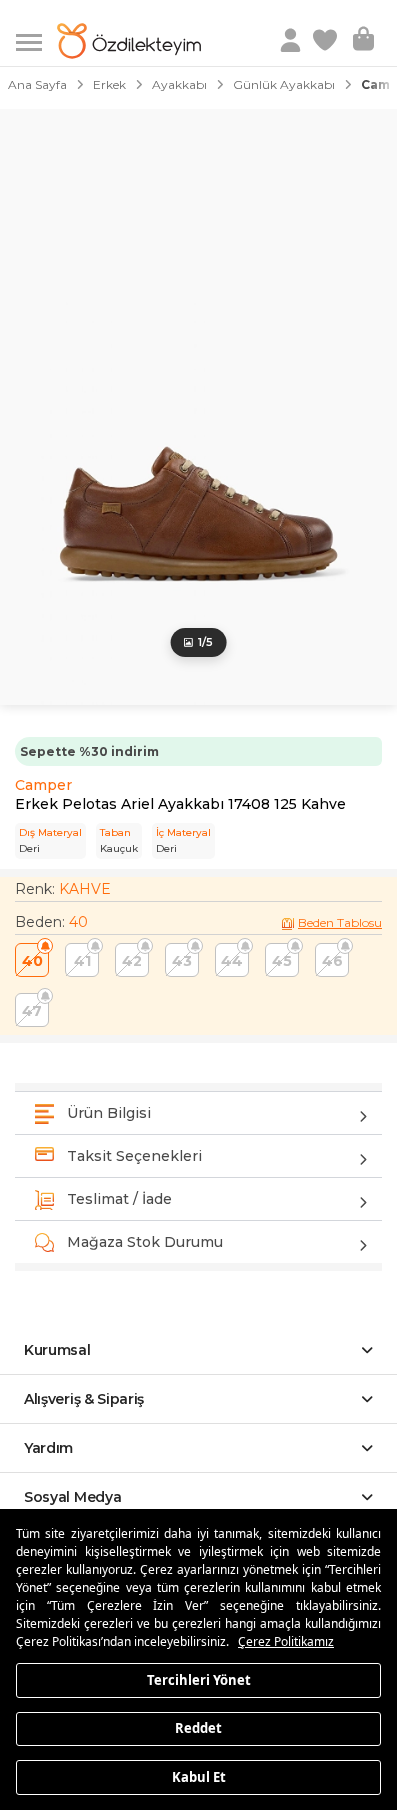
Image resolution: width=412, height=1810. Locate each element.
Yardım (48, 1448)
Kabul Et (199, 1776)
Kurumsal (57, 1350)
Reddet (198, 1728)
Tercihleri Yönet (199, 1679)
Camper (43, 785)
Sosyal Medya (72, 1497)
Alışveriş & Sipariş (84, 1399)
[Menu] (36, 40)
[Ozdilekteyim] (129, 41)
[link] (327, 41)
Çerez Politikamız (286, 1641)
